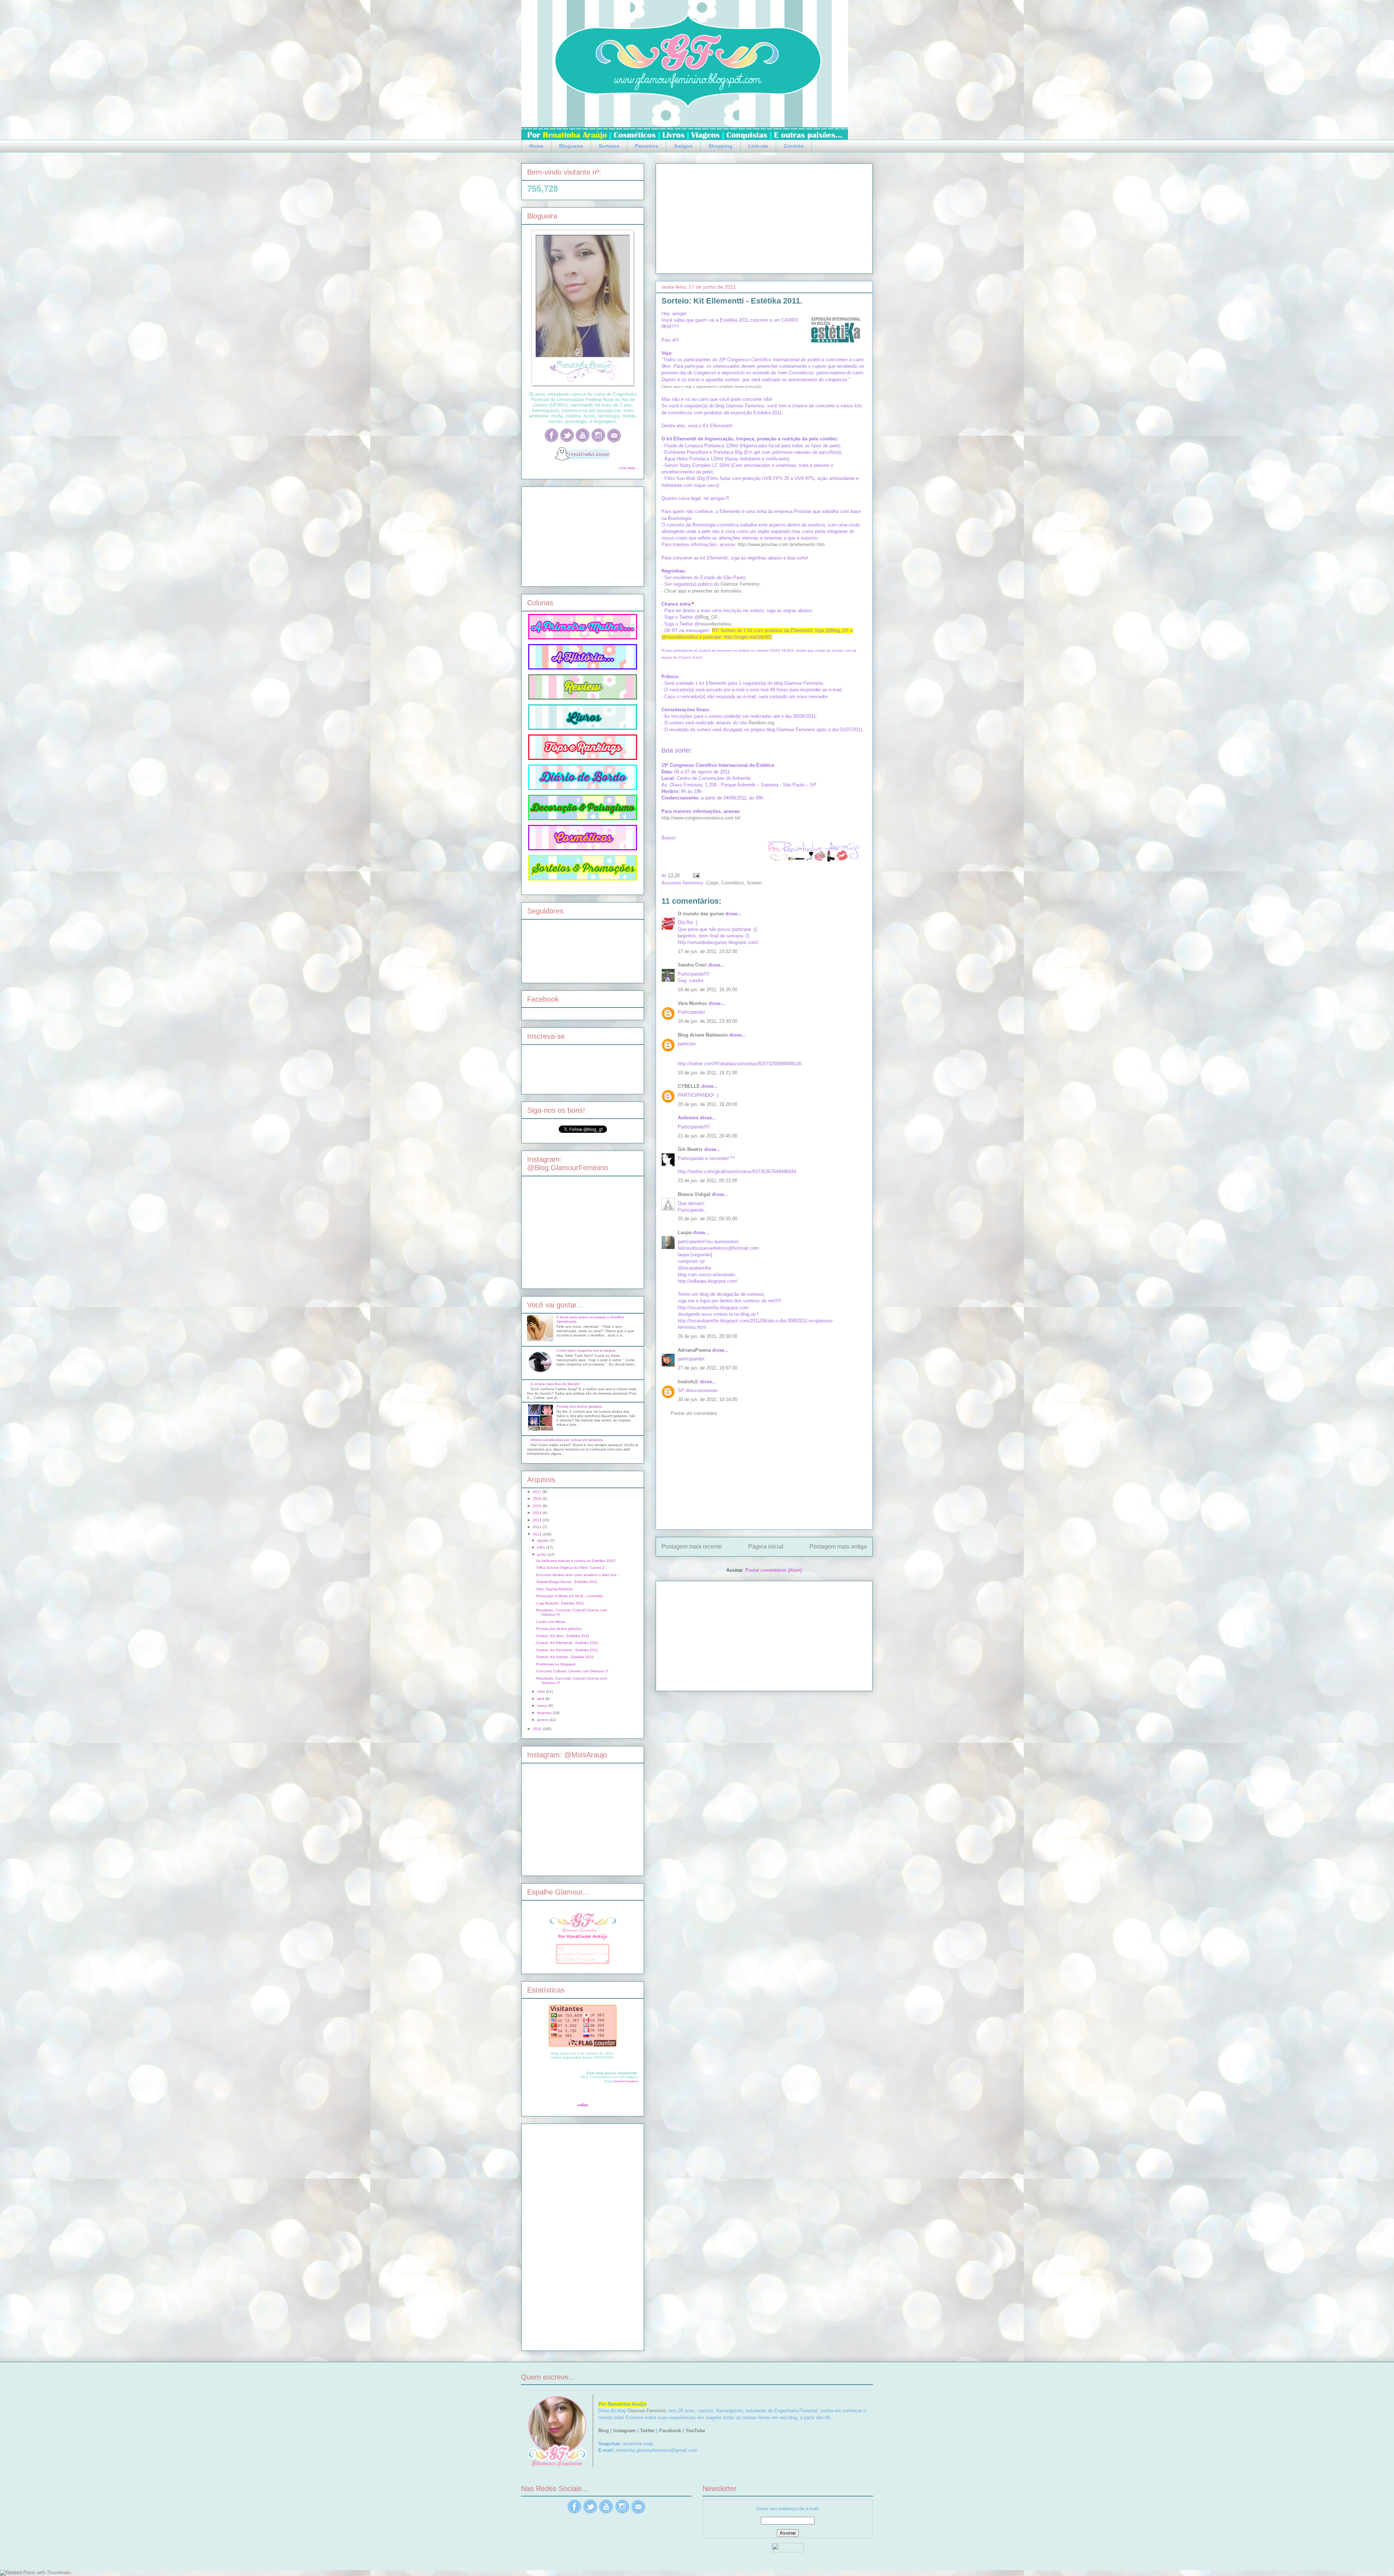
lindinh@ (688, 1382)
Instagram (624, 2431)
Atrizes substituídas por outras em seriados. (567, 1440)
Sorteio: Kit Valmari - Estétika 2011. (566, 1657)
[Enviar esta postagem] (695, 875)
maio (542, 1691)
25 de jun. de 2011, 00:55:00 (708, 1219)
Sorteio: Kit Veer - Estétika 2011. (563, 1636)
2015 (538, 1506)
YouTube (695, 2431)
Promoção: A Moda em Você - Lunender (570, 1596)
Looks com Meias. (551, 1622)
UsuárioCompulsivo (626, 2081)
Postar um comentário (694, 1413)
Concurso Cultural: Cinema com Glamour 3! (572, 1671)
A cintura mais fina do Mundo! (555, 1384)
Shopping (720, 146)
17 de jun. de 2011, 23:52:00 (708, 951)
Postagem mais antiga (838, 1547)
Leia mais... (629, 468)
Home (536, 146)
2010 (538, 1729)
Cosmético (733, 883)
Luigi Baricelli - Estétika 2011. (561, 1603)
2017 (538, 1492)
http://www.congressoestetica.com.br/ (701, 818)
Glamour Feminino (740, 584)
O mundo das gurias (701, 914)
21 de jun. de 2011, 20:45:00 (708, 1136)
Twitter (647, 2431)
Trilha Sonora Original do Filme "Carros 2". (572, 1568)
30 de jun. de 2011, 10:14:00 (708, 1399)
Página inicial (766, 1547)
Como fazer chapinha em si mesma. (586, 1350)
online (583, 2105)
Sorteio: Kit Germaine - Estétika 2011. (568, 1650)
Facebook (670, 2431)
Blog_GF (708, 617)
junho (543, 1554)
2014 (538, 1513)
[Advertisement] (764, 217)
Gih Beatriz (690, 1149)
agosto (544, 1540)
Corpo (712, 883)
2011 (538, 1534)
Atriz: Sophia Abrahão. (555, 1589)
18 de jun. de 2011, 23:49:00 (708, 1021)
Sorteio (754, 883)
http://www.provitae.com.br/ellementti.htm (781, 544)
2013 (538, 1520)
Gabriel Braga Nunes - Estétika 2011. (567, 1582)
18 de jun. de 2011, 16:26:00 (708, 990)
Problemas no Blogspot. (556, 1664)
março (543, 1706)
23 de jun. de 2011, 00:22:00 (708, 1181)
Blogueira (571, 146)
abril (541, 1699)
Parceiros (647, 146)
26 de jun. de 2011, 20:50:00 (708, 1336)
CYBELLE (689, 1086)
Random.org (761, 723)
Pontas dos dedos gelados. (580, 1406)
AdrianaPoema (694, 1350)
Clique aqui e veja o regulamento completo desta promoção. (712, 386)
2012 (538, 1527)
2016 (538, 1499)
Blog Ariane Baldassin (703, 1035)
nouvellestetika (715, 624)
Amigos (683, 146)
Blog (604, 2431)
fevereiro (545, 1713)
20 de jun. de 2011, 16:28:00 (708, 1104)
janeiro (543, 1720)
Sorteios (609, 146)
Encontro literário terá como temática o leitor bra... (578, 1575)
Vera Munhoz (692, 1003)
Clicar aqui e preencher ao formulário (703, 591)
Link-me (758, 146)
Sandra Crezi (692, 965)
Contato (794, 146)
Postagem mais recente (692, 1547)
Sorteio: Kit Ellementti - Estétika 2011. (732, 301)
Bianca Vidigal (694, 1194)
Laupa (685, 1232)
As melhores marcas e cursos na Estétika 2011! (576, 1561)
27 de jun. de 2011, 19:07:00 (708, 1368)
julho (542, 1547)
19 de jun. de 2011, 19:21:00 (708, 1073)
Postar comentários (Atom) (774, 1570)
